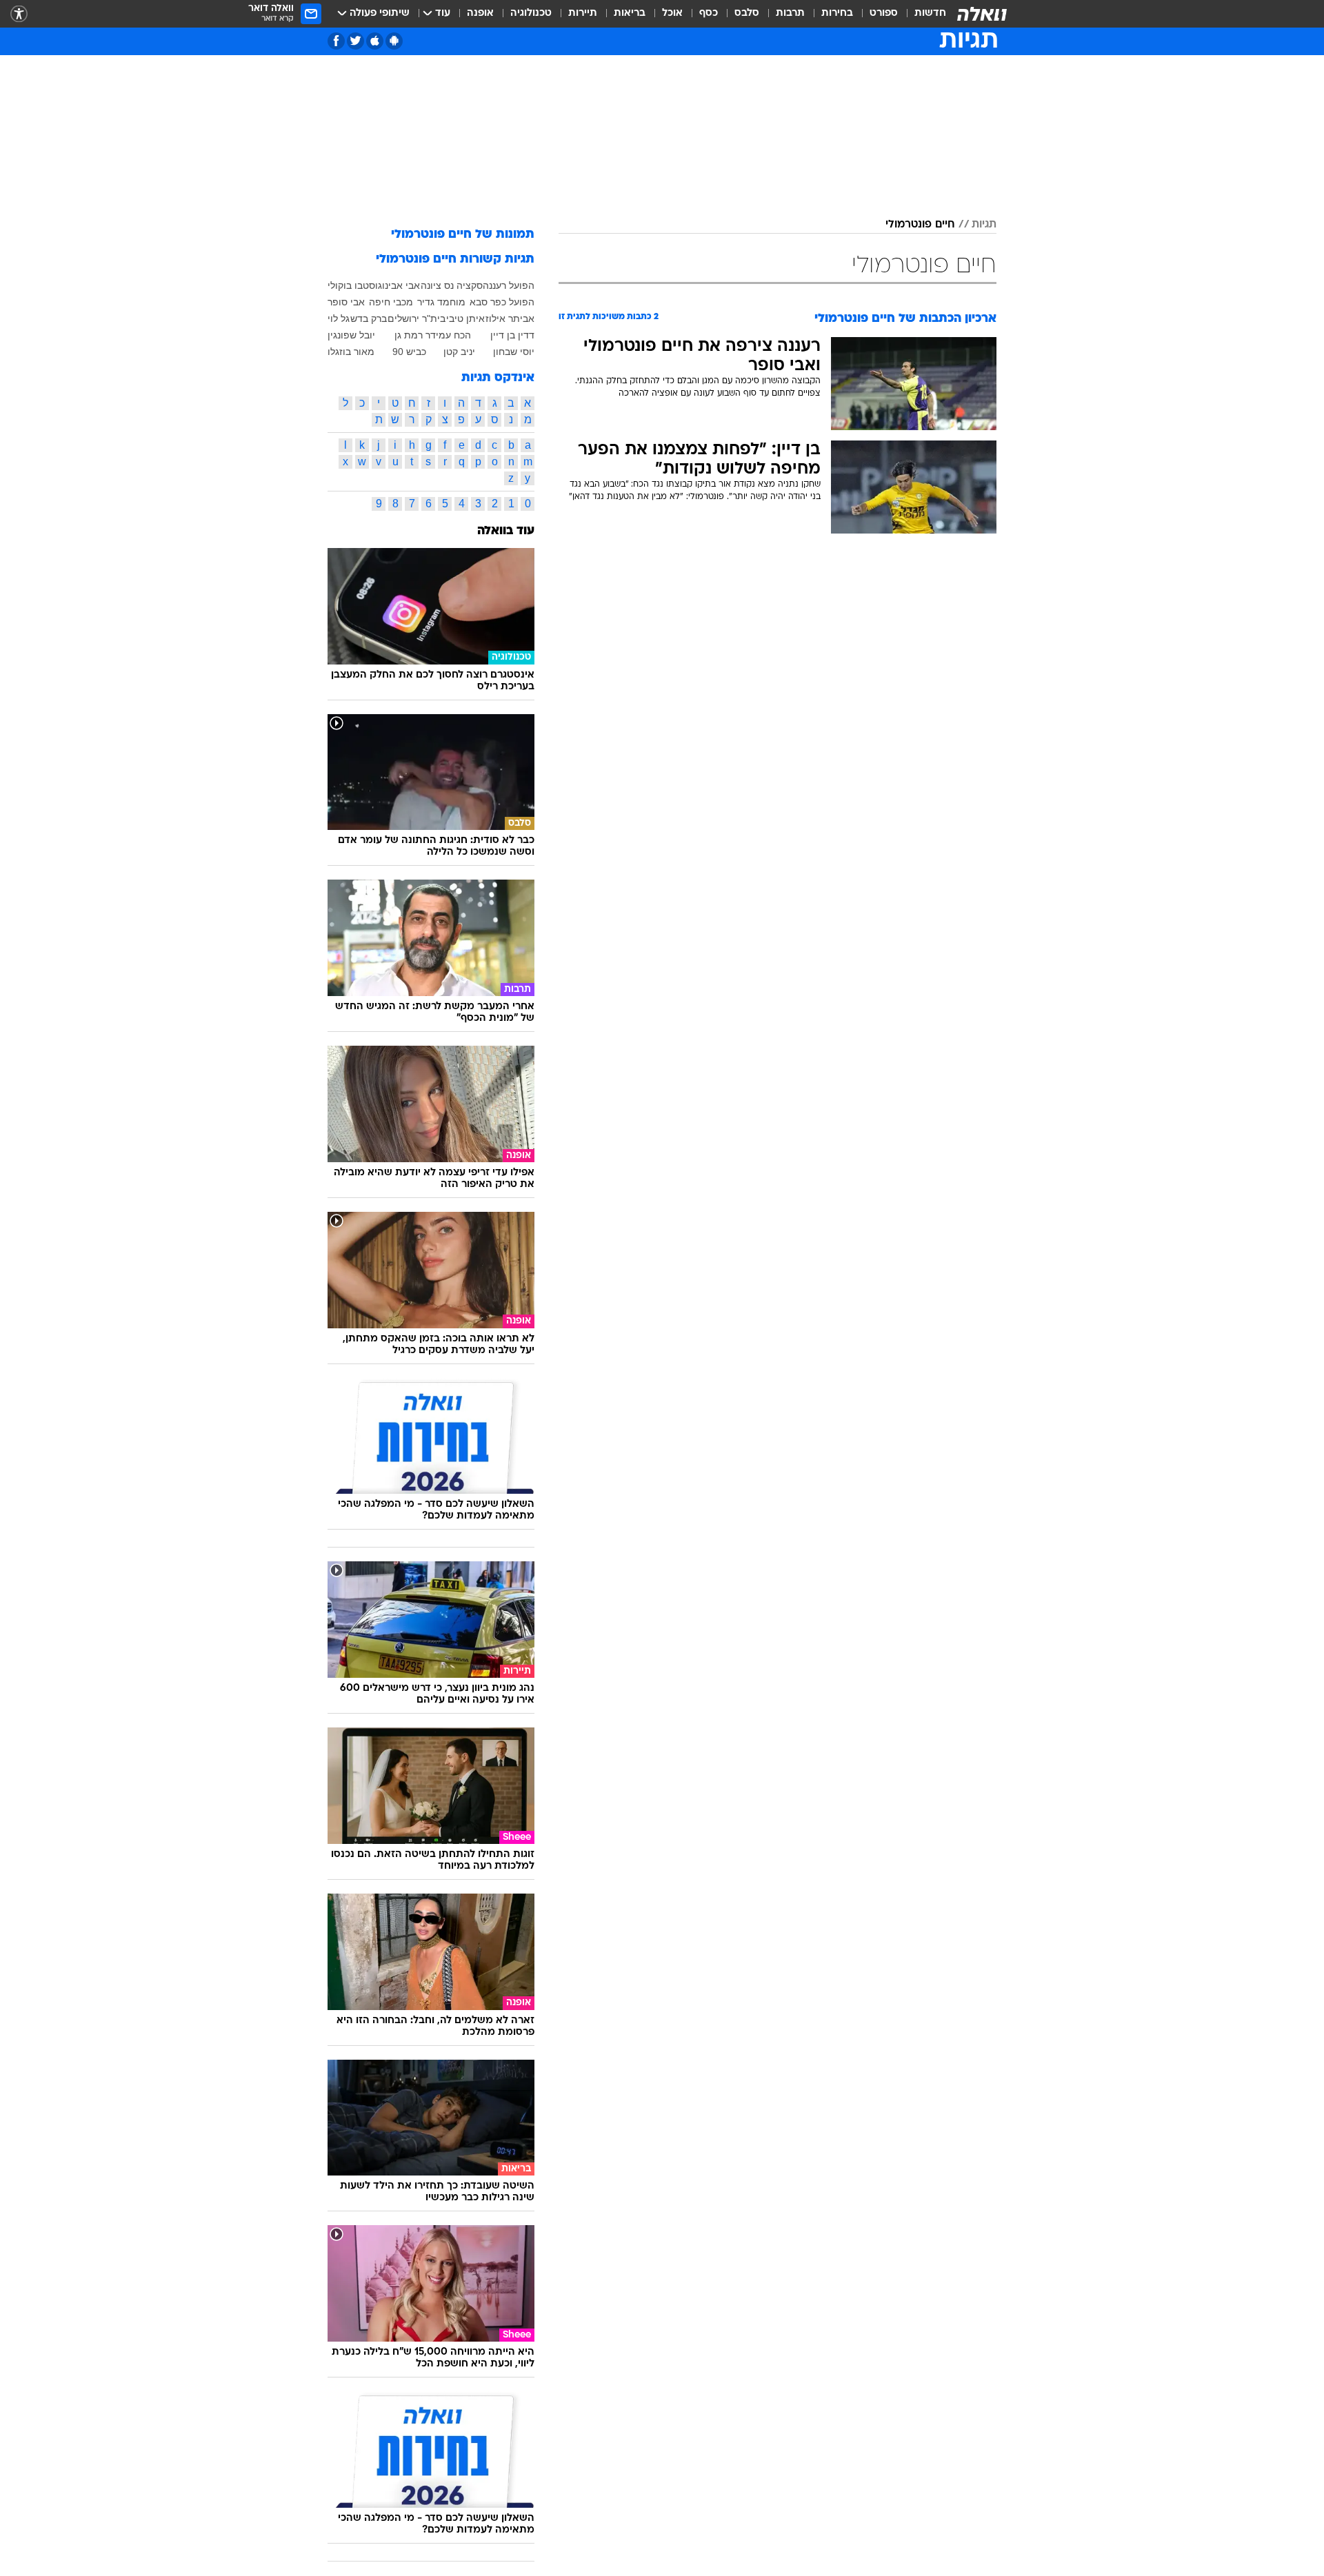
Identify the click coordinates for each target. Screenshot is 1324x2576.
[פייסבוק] (336, 41)
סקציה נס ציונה (452, 285)
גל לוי (339, 318)
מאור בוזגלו (351, 352)
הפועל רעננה (509, 285)
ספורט (884, 13)
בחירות (837, 13)
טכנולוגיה (531, 13)
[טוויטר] (355, 41)
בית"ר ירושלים (417, 318)
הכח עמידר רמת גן (433, 335)
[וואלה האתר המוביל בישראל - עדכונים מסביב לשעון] (982, 14)
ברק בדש (369, 318)
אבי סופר (346, 302)
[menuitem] (922, 14)
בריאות (630, 13)
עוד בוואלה (506, 531)
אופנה (480, 13)
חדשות (930, 13)
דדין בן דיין (512, 335)
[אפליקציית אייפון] (375, 41)
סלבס (747, 13)
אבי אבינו (401, 285)
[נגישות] (19, 14)
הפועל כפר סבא (502, 302)
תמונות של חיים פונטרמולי (463, 235)
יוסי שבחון (514, 352)
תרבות (790, 13)
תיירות (583, 13)
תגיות (984, 225)
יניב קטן (459, 352)
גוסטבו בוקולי (355, 285)
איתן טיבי (465, 318)
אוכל (672, 13)
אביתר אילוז (510, 318)
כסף (709, 13)
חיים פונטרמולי (920, 225)
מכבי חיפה (391, 302)
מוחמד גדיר (441, 302)
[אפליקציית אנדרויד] (394, 41)
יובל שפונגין (351, 335)
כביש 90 (409, 352)
